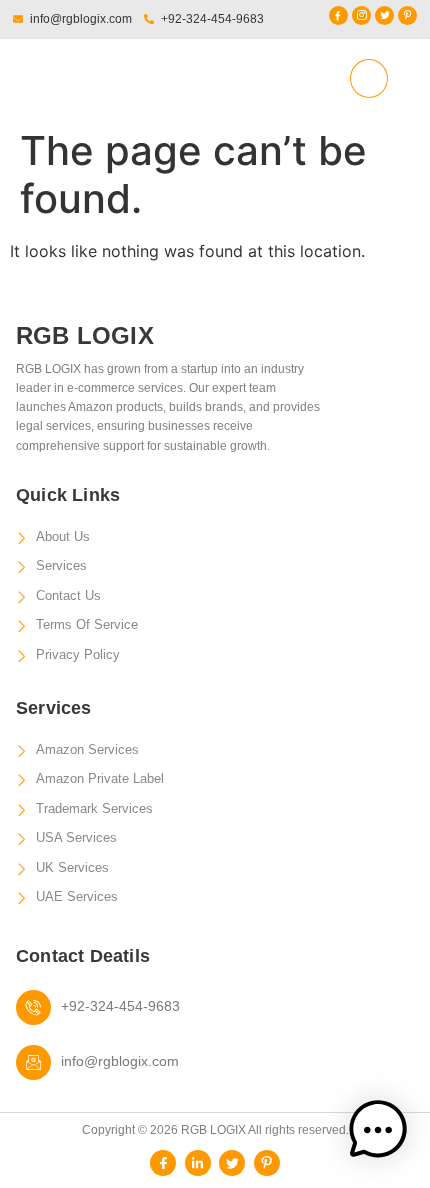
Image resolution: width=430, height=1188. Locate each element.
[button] (369, 78)
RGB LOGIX (92, 78)
